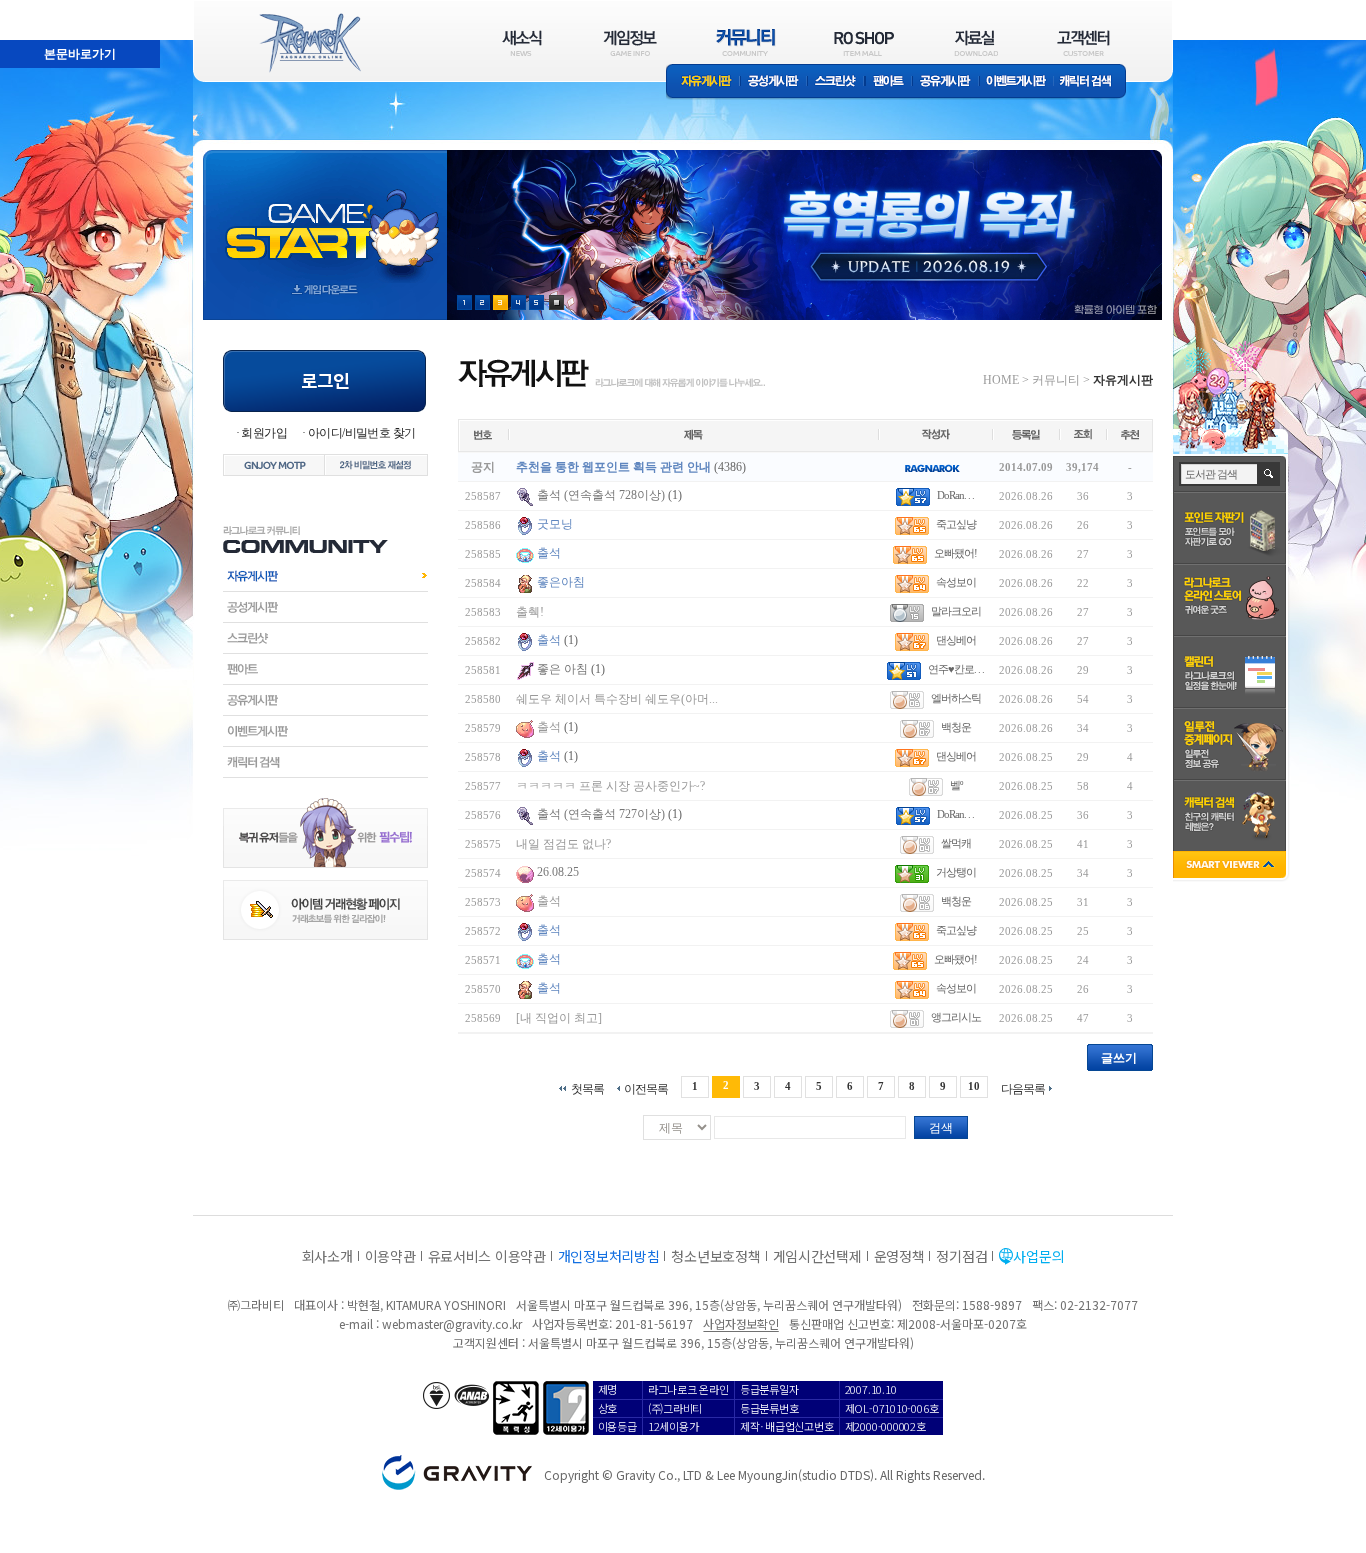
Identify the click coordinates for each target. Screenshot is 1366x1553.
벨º (956, 785)
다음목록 (1023, 1088)
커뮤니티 (1056, 380)
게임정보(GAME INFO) (630, 42)
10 (974, 1086)
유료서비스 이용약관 (487, 1256)
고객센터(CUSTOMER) (1083, 42)
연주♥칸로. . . (956, 669)
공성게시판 (774, 82)
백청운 (956, 727)
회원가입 (264, 433)
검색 (941, 1128)
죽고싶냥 (956, 524)
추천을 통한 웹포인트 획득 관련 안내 (613, 467)
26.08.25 (558, 872)
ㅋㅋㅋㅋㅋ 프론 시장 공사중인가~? (610, 786)
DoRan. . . (955, 495)
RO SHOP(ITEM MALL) (864, 42)
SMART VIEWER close (1231, 866)
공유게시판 (945, 82)
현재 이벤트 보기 (556, 302)
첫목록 (587, 1088)
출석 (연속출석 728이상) (601, 495)
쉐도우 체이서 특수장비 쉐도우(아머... (617, 699)
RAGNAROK (309, 43)
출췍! (530, 612)
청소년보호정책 (715, 1256)
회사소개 (327, 1256)
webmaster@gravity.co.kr (452, 1323)
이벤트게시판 (1016, 82)
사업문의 (1038, 1256)
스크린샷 (836, 82)
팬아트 (888, 82)
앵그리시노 (956, 1017)
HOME (1001, 380)
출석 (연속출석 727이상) (601, 814)
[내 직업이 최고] (559, 1018)
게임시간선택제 (817, 1256)
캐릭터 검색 (1092, 82)
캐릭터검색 (325, 762)
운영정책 (899, 1256)
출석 (549, 553)
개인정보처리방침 (609, 1256)
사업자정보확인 (740, 1323)
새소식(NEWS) (522, 42)
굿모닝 (555, 524)
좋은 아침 (564, 669)
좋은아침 (561, 582)
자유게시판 (703, 82)
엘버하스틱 (956, 698)
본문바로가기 (36, 9)
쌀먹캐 (956, 843)
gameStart (325, 216)
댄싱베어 (956, 640)
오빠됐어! (955, 553)
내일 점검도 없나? (563, 844)
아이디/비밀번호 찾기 (361, 433)
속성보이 (956, 582)
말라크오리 (956, 611)
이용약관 (390, 1256)
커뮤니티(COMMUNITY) (746, 42)
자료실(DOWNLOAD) (975, 42)
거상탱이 (956, 872)
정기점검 (961, 1256)
